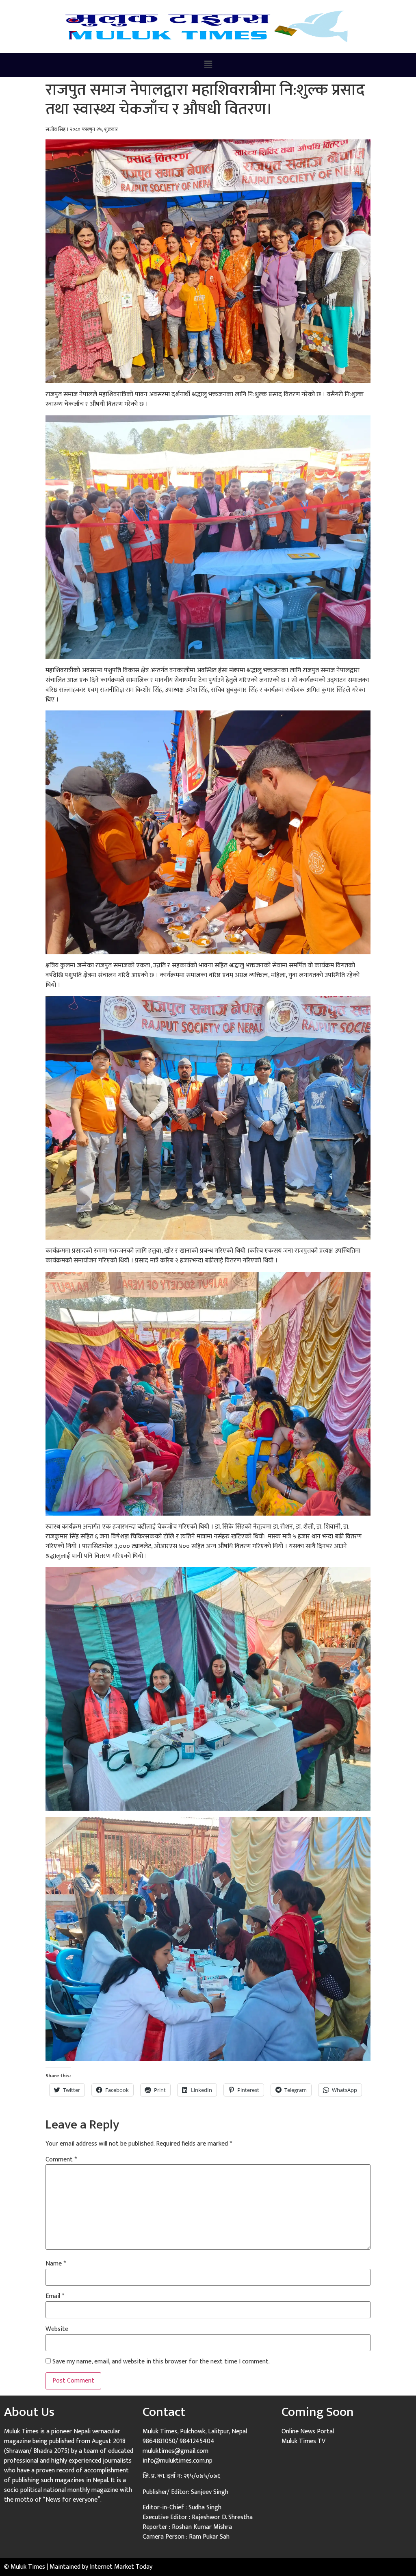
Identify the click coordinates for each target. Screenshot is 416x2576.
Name (56, 2264)
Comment (61, 2160)
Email (55, 2296)
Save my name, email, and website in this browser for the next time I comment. (161, 2362)
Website (57, 2329)
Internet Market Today (121, 2567)
